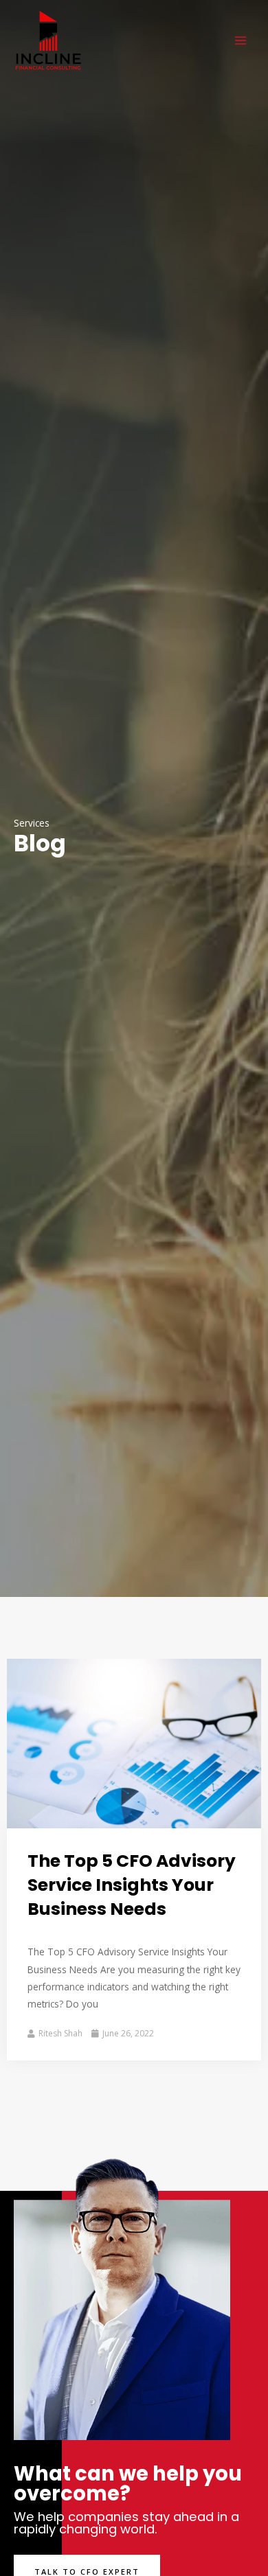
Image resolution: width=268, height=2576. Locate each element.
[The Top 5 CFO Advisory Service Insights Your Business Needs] (134, 1742)
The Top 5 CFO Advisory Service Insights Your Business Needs (132, 1885)
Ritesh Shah (60, 2033)
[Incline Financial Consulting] (48, 41)
